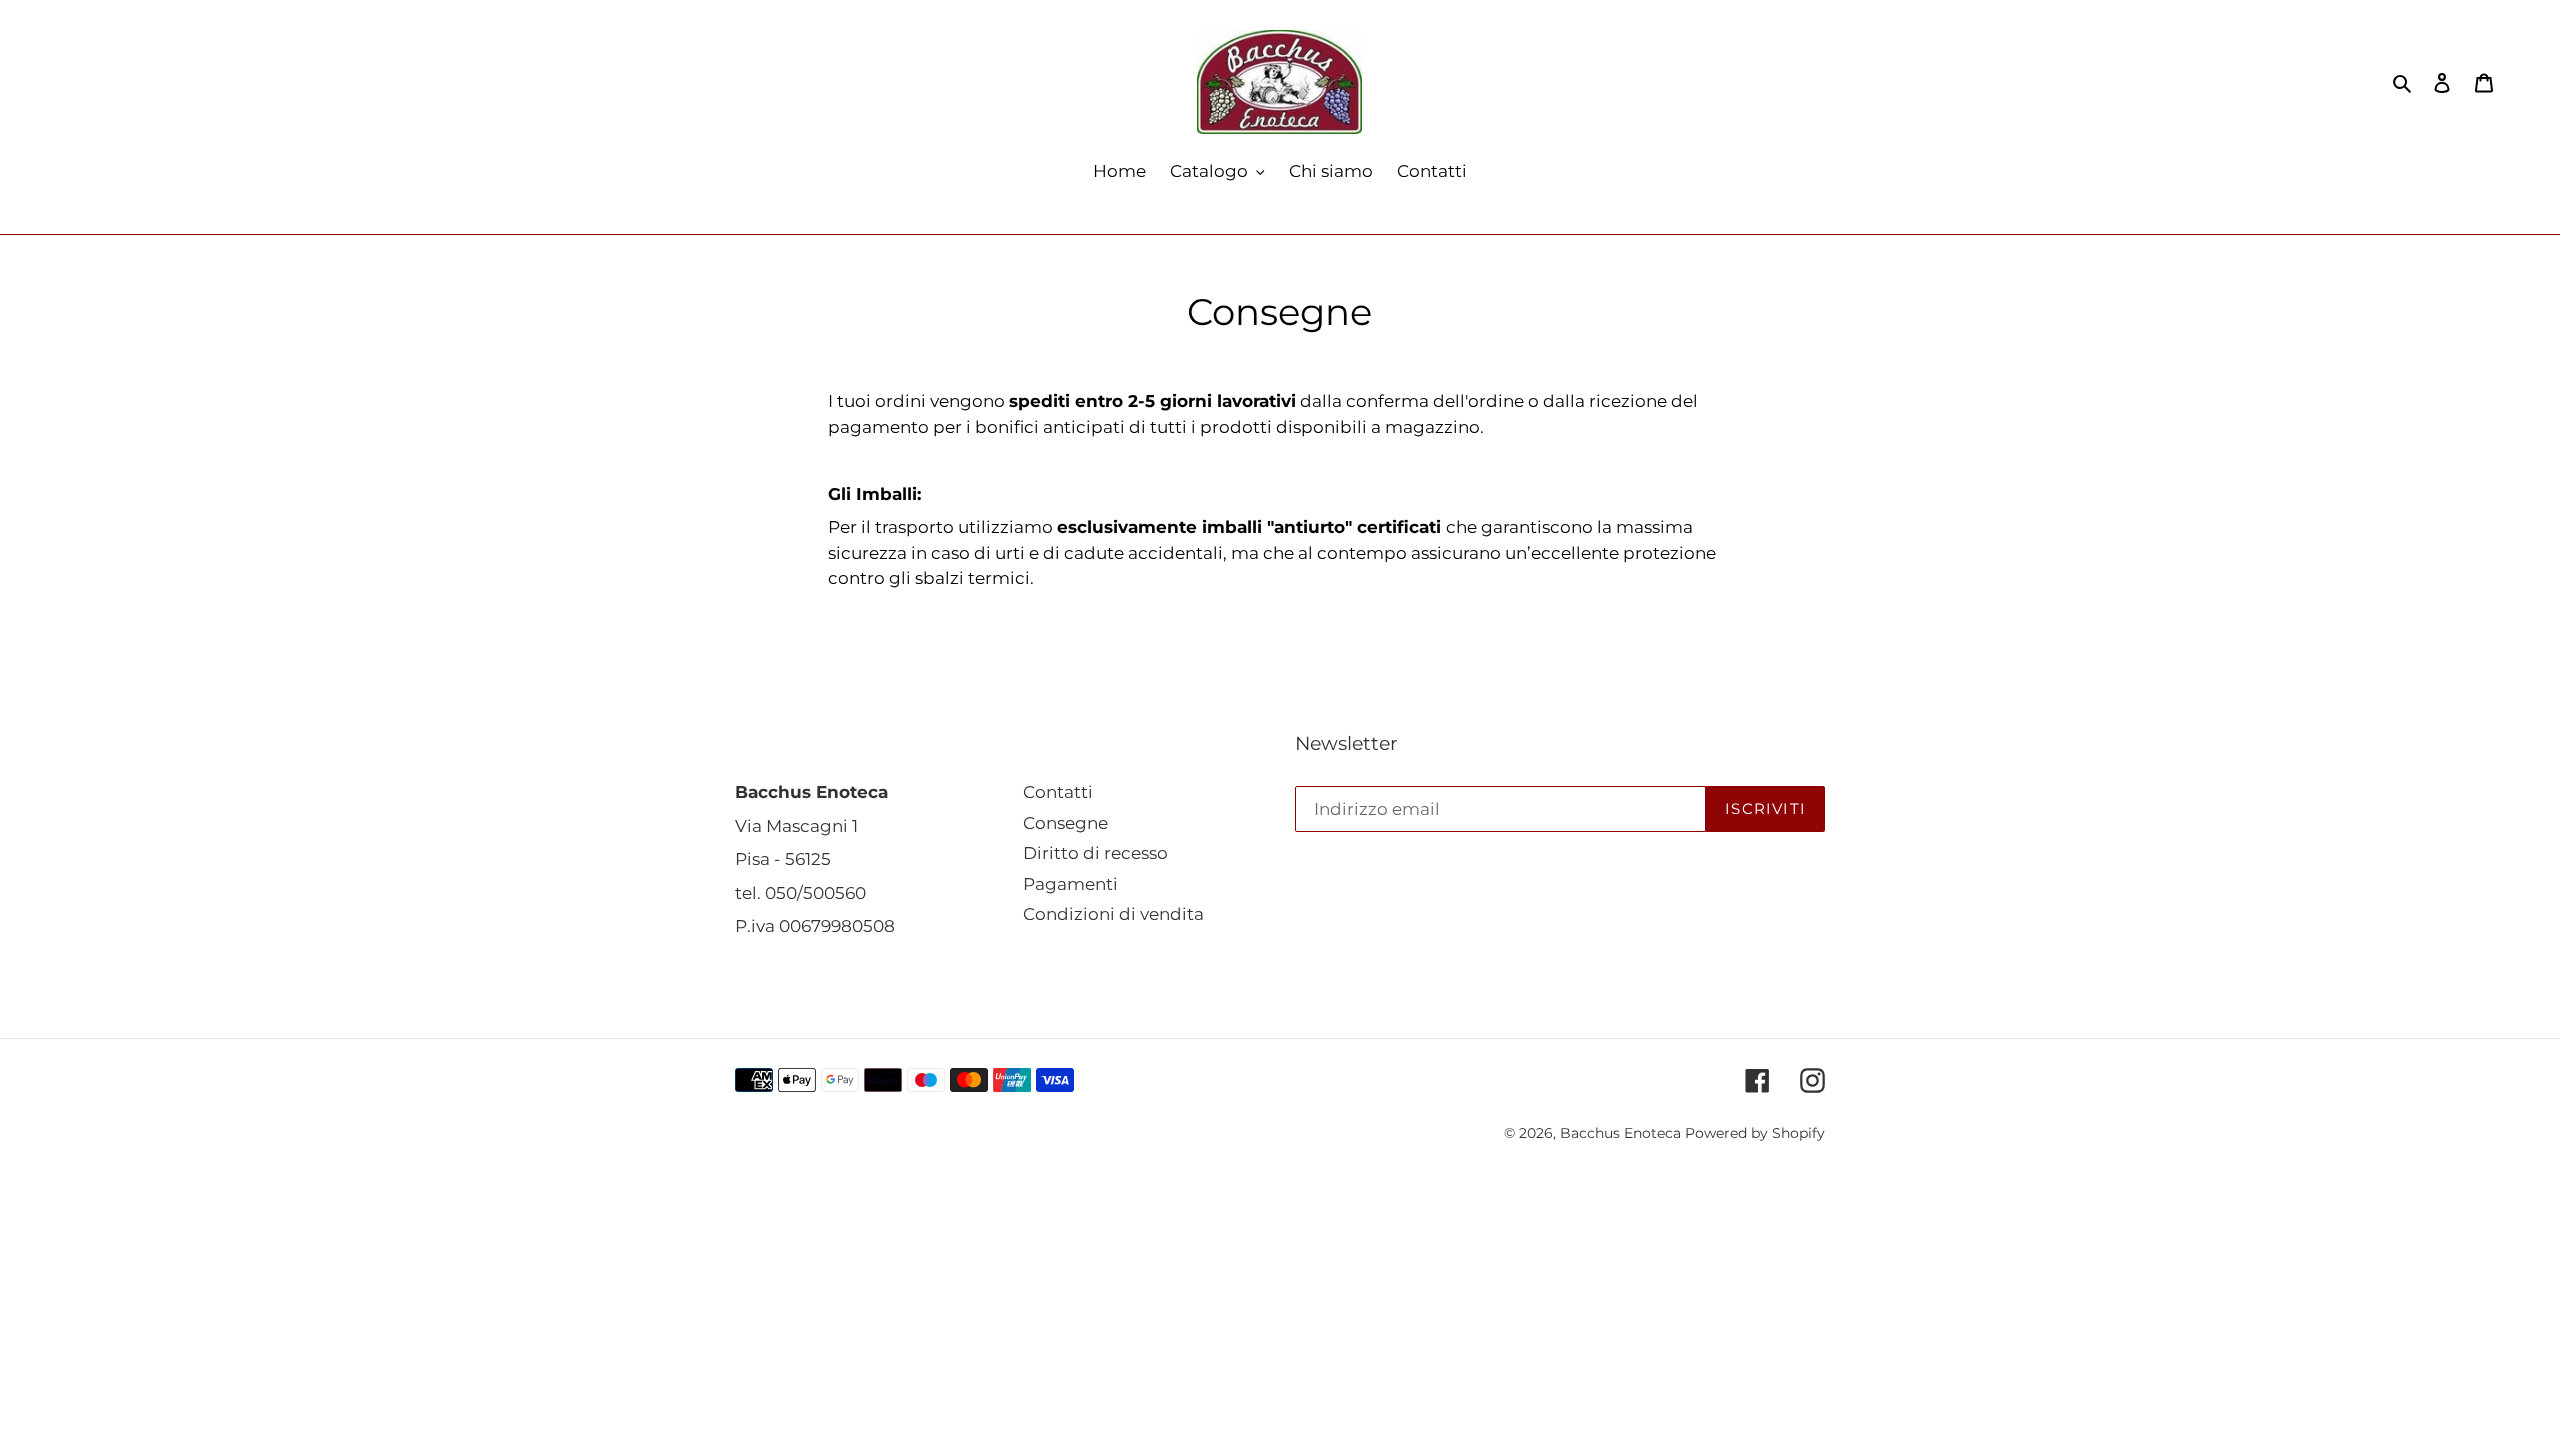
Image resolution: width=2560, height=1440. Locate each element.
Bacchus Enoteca (1622, 1133)
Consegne (1065, 823)
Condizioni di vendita (1113, 914)
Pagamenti (1070, 884)
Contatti (1058, 792)
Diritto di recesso (1095, 853)
